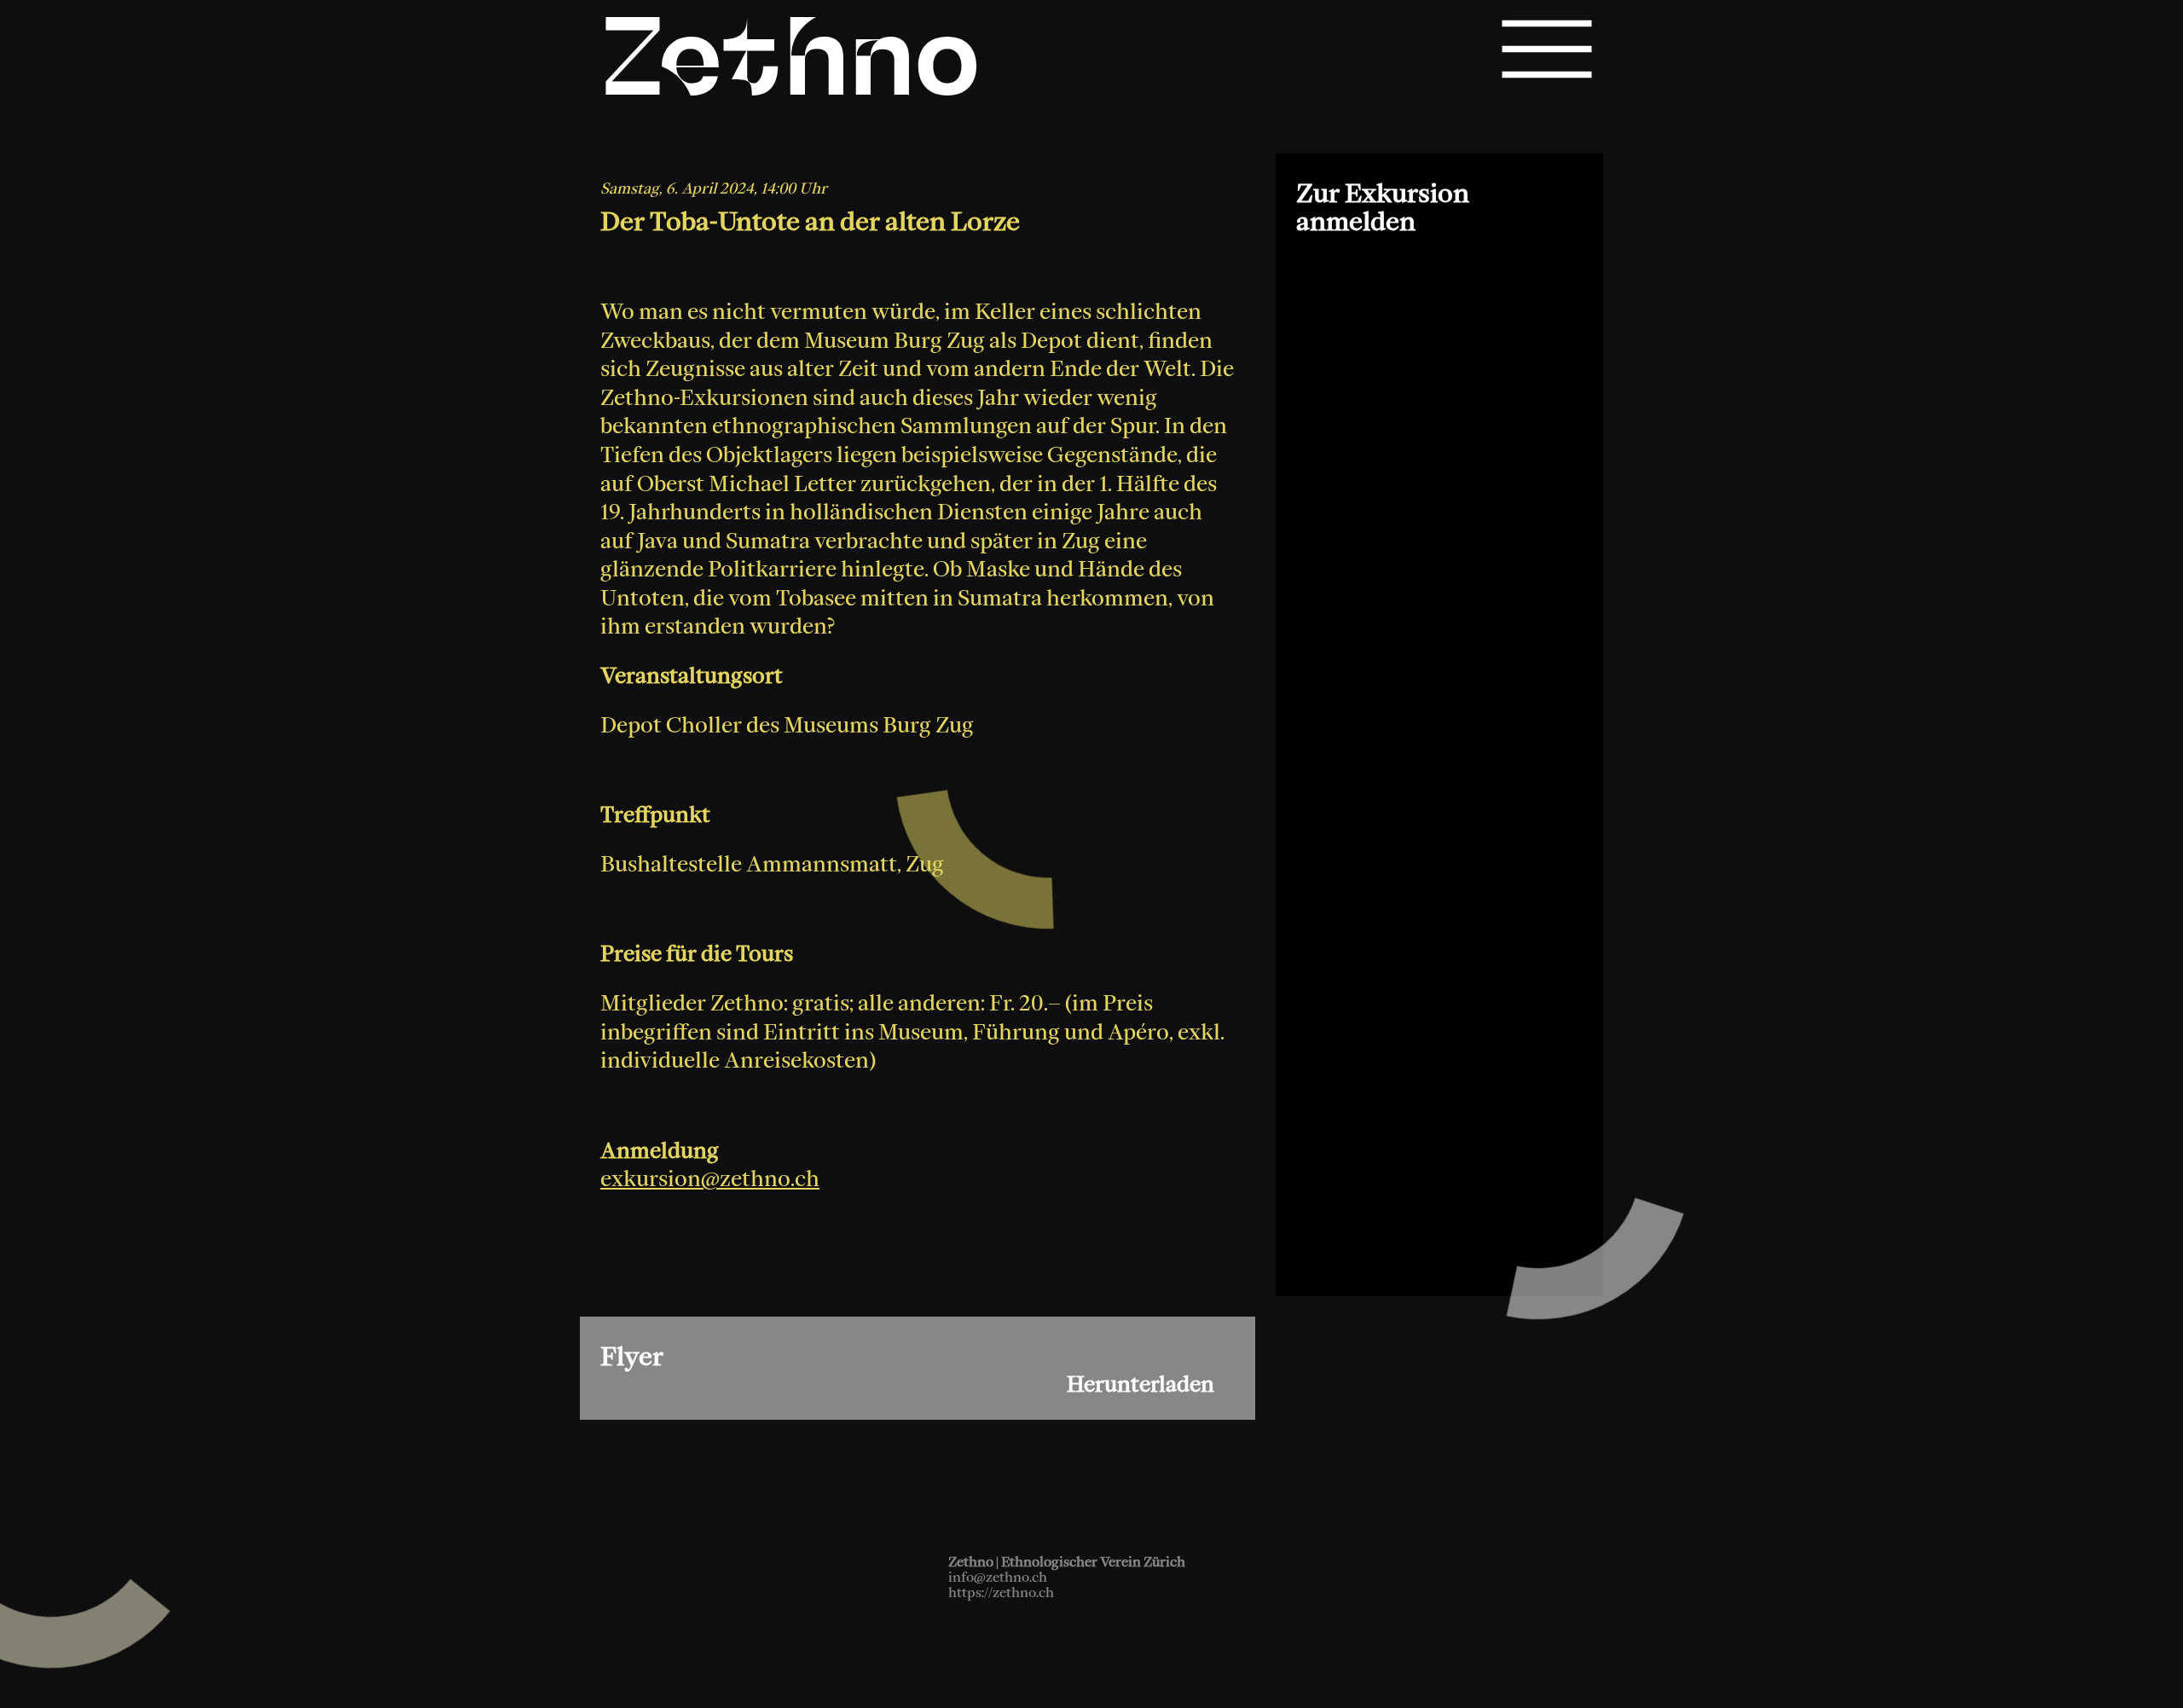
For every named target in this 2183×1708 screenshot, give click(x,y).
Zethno (791, 67)
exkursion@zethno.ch (710, 1178)
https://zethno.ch (1001, 1592)
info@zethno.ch (998, 1577)
